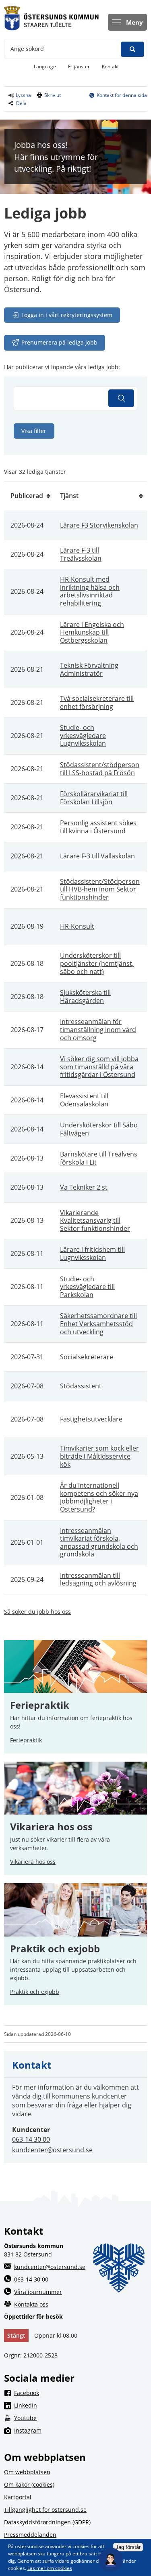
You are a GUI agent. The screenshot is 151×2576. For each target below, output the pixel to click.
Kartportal (18, 2497)
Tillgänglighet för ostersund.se (45, 2510)
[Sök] (121, 398)
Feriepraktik (26, 1740)
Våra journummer (38, 2292)
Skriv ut (53, 95)
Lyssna (23, 95)
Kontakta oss (31, 2304)
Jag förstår (128, 2547)
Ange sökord (27, 49)
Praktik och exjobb (55, 1949)
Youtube (81, 2418)
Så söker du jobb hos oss (37, 1612)
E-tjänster (82, 66)
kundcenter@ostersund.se (52, 2150)
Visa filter (34, 431)
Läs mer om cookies (50, 2568)
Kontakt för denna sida (122, 95)
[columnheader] (29, 496)
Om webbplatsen (27, 2472)
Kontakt (110, 66)
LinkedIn (81, 2405)
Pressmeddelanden (30, 2535)
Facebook (81, 2393)
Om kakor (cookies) (29, 2485)
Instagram (81, 2430)
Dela (21, 103)
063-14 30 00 (31, 2139)
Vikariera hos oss (51, 1827)
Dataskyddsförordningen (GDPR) (47, 2522)
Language (45, 66)
